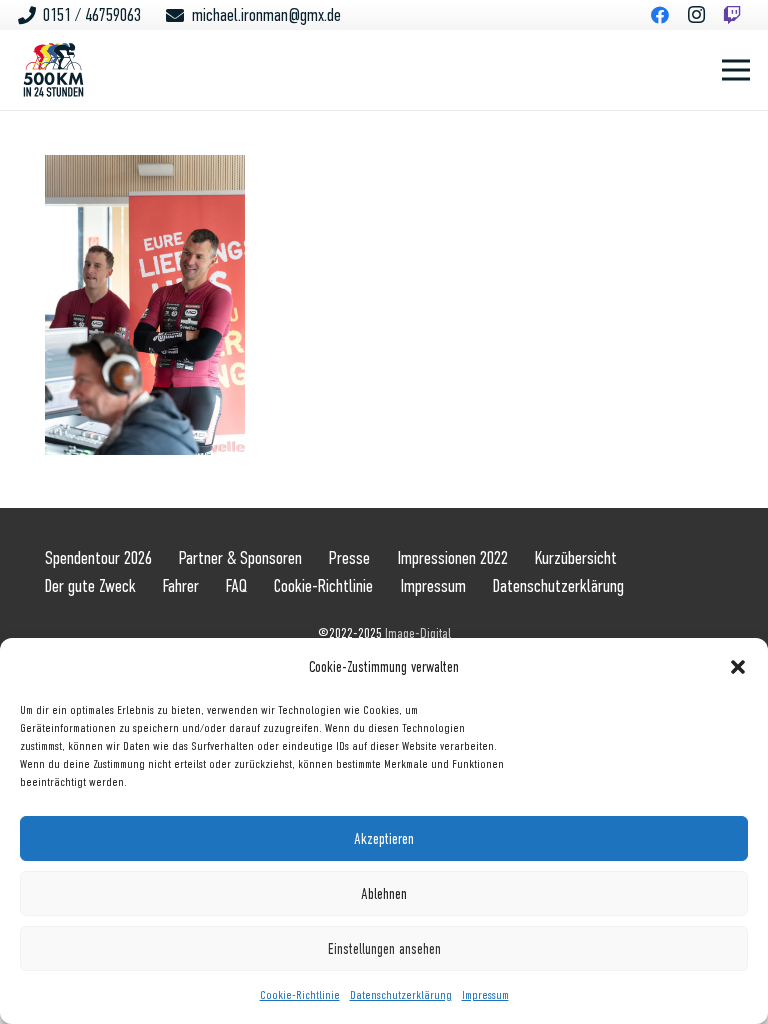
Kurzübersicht (576, 558)
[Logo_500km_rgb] (53, 70)
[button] (738, 667)
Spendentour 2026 (98, 558)
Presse (349, 558)
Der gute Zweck (90, 586)
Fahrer (181, 586)
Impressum (485, 995)
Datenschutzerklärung (401, 995)
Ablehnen (384, 894)
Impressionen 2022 (452, 558)
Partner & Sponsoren (240, 558)
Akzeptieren (384, 839)
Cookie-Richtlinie (300, 995)
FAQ (236, 586)
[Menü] (736, 70)
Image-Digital (418, 633)
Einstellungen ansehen (384, 949)
